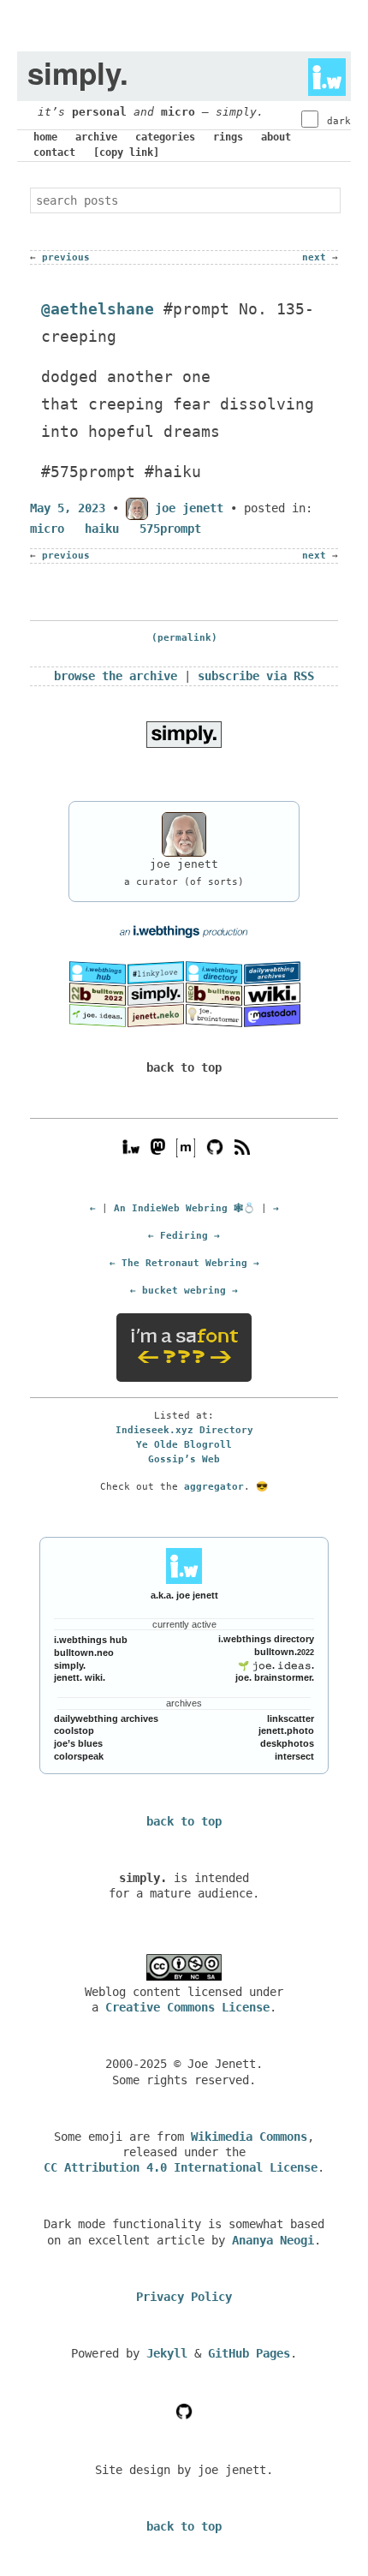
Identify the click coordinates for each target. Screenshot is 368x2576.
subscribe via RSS (256, 676)
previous (66, 257)
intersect (294, 1756)
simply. (70, 1665)
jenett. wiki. (80, 1677)
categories (165, 137)
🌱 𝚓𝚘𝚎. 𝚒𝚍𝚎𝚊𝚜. (276, 1665)
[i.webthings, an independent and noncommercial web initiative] (98, 971)
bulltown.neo (84, 1653)
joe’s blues (78, 1743)
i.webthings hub (91, 1640)
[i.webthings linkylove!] (156, 971)
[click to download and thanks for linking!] (184, 733)
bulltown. (284, 1652)
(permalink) (184, 638)
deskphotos (287, 1743)
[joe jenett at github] (215, 1146)
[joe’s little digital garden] (98, 1015)
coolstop (74, 1730)
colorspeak (79, 1756)
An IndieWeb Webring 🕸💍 (184, 1208)
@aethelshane (98, 309)
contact (54, 152)
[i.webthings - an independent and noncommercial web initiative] (322, 73)
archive (96, 137)
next (314, 257)
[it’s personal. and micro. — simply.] (156, 994)
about (276, 137)
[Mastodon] (158, 1146)
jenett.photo (286, 1730)
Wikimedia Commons (249, 2137)
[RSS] (242, 1146)
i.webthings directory (266, 1639)
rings (228, 137)
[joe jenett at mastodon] (272, 1015)
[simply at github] (184, 2411)
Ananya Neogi (273, 2240)
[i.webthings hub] (131, 1146)
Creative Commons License (187, 2007)
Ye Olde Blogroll (184, 1444)
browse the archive (116, 676)
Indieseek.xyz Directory (184, 1430)
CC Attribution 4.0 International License (181, 2167)
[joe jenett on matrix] (184, 1146)
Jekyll (167, 2353)
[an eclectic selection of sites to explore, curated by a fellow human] (214, 971)
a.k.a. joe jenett (184, 1595)
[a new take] (98, 994)
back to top (184, 1067)
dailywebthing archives (106, 1718)
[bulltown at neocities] (214, 994)
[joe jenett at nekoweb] (156, 1015)
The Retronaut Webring (184, 1263)
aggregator (214, 1486)
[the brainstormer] (214, 1015)
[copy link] (126, 152)
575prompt (170, 529)
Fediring (184, 1235)
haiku (102, 529)
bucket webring (184, 1290)
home (45, 137)
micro (178, 112)
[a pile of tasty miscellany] (272, 994)
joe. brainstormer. (275, 1677)
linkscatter (291, 1718)
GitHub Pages (249, 2353)
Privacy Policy (184, 2297)
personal (99, 112)
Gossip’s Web (184, 1459)
